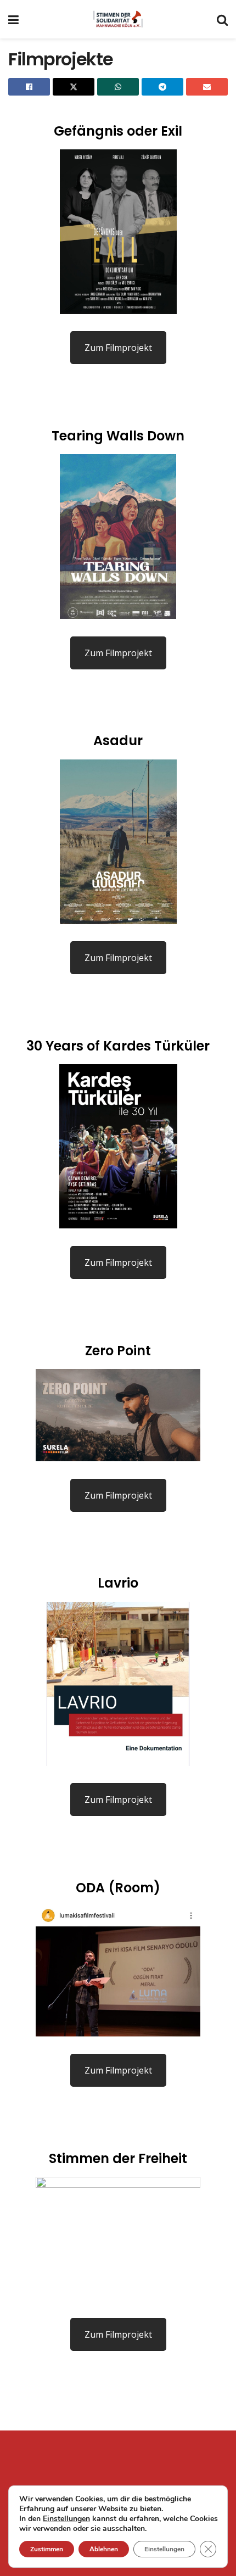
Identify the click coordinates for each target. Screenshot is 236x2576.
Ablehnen (104, 2549)
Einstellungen (66, 2519)
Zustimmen (47, 2549)
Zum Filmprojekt (118, 348)
